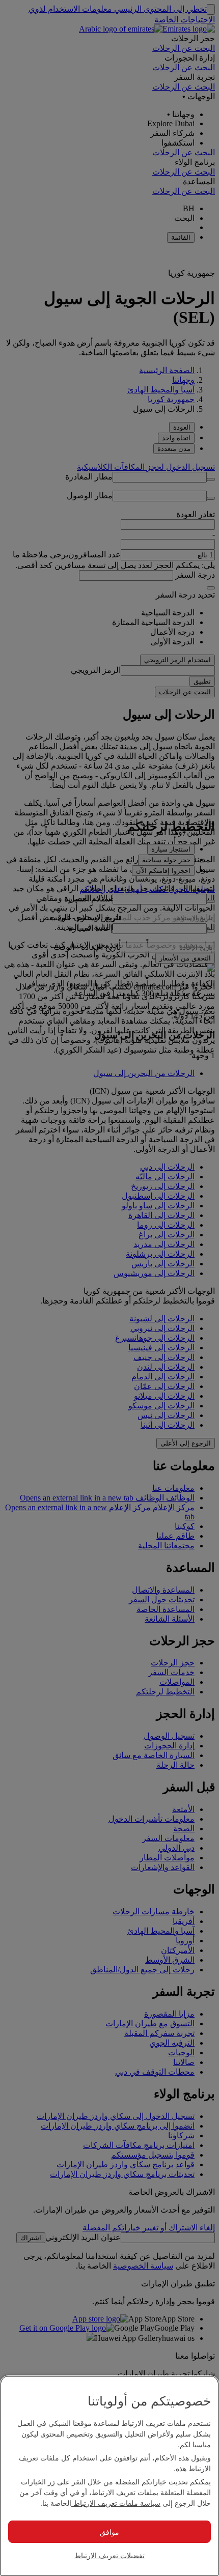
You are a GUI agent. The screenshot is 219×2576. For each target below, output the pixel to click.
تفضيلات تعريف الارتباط (109, 2555)
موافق (109, 2532)
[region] (109, 2476)
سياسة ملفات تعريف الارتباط (116, 2503)
